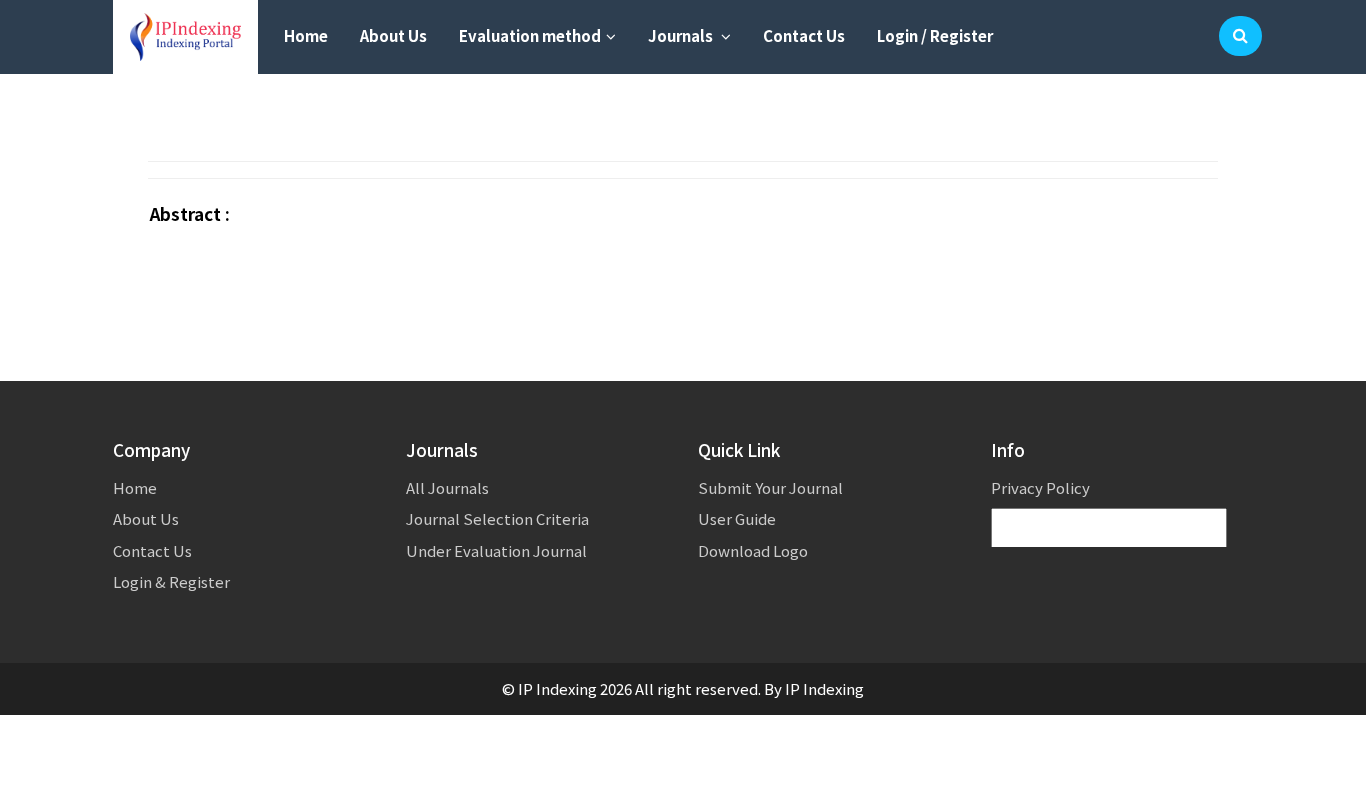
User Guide (737, 518)
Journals (682, 35)
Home (306, 35)
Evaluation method (530, 35)
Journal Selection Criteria (497, 518)
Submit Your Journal (770, 487)
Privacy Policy (1040, 487)
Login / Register (935, 35)
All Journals (447, 487)
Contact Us (804, 35)
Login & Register (171, 581)
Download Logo (753, 550)
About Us (393, 35)
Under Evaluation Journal (496, 550)
